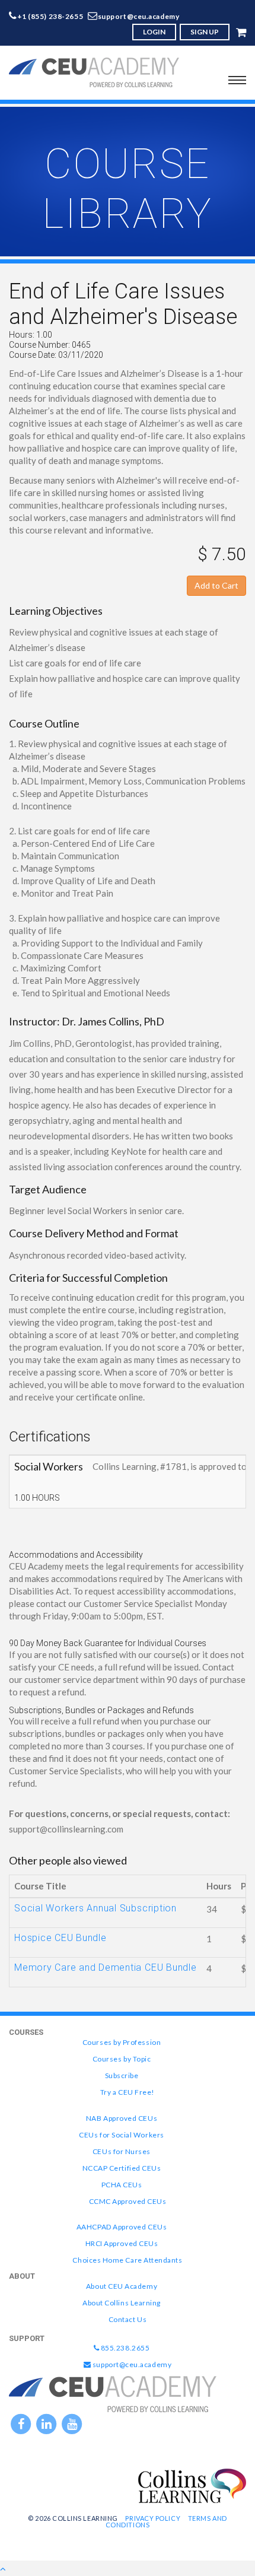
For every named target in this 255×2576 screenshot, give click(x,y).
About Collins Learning (122, 2303)
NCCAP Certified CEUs (122, 2168)
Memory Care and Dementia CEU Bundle (106, 1967)
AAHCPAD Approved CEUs (122, 2227)
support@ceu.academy (139, 16)
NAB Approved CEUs (122, 2118)
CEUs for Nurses (122, 2151)
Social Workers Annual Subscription (95, 1908)
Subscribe (122, 2075)
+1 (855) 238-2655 (50, 16)
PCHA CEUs (122, 2185)
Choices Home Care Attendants (127, 2260)
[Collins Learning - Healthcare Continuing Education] (192, 2485)
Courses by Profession (122, 2042)
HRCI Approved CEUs (122, 2243)
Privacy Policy (153, 2518)
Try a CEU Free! (128, 2092)
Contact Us (128, 2319)
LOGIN (154, 32)
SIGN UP (205, 32)
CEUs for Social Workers (121, 2135)
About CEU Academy (122, 2286)
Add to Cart (216, 585)
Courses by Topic (122, 2059)
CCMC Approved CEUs (128, 2201)
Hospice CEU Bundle (60, 1938)
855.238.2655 (124, 2348)
